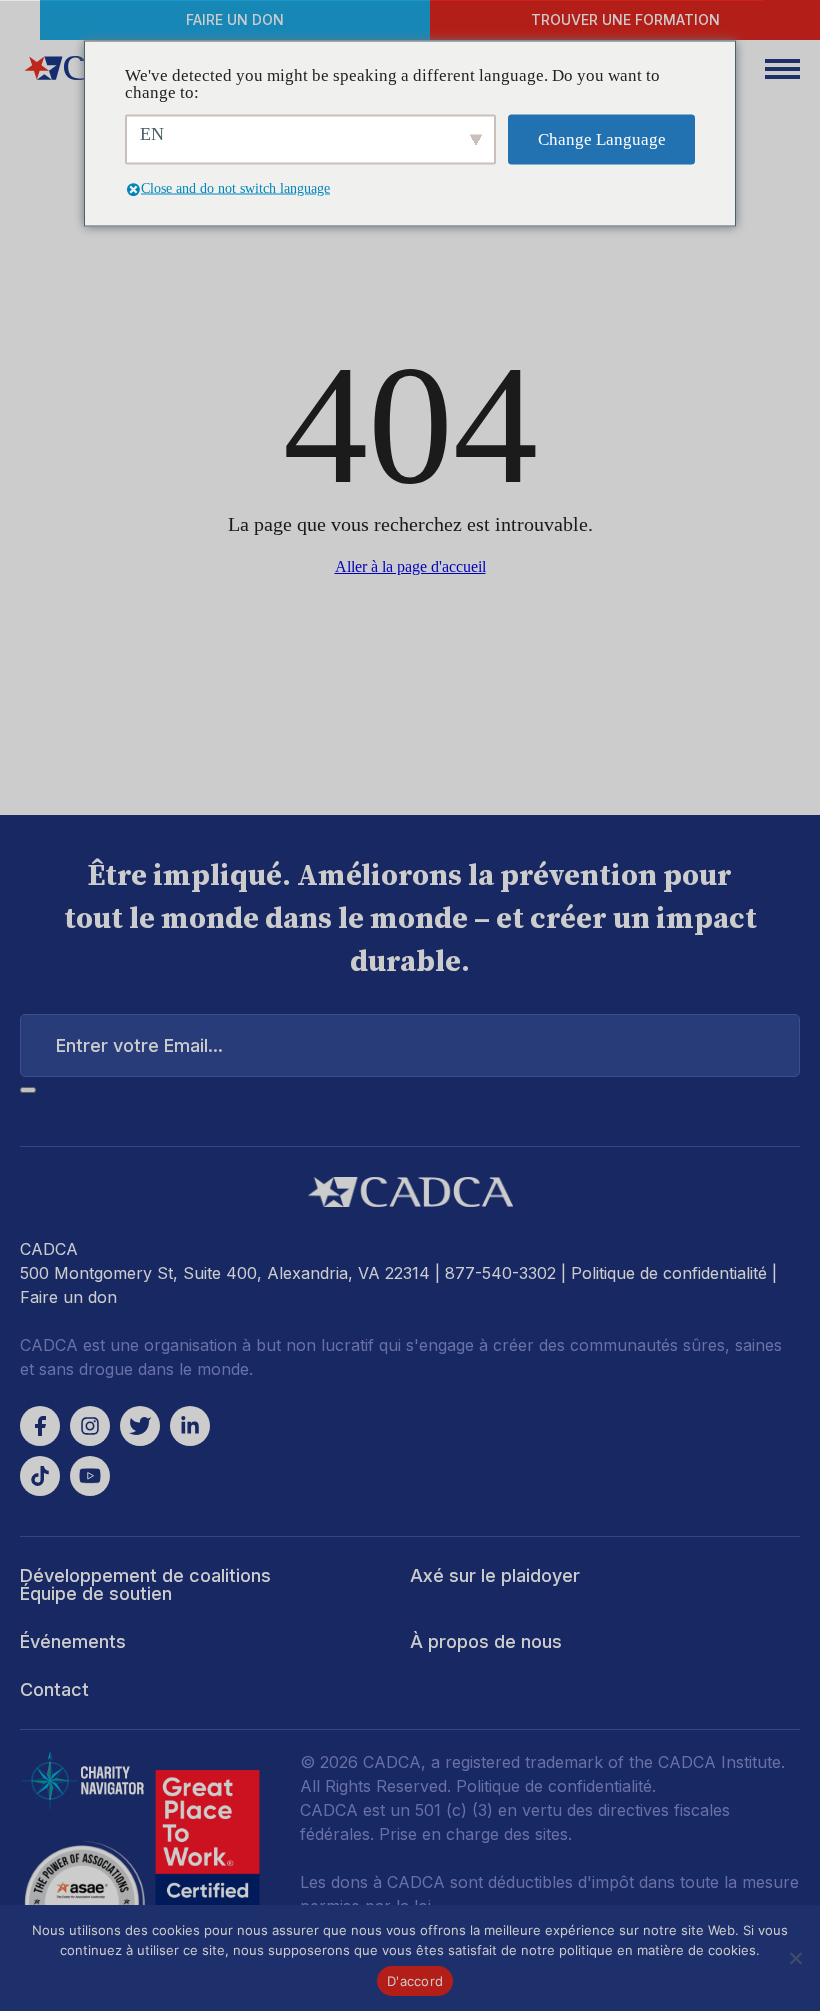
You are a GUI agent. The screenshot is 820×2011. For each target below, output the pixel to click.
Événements (73, 1641)
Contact (54, 1689)
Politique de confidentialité (669, 1273)
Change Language (602, 139)
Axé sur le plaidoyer (495, 1575)
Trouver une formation (625, 19)
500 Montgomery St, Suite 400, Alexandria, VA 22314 (225, 1273)
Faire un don (235, 19)
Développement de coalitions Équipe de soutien (145, 1584)
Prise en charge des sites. (475, 1834)
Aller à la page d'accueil (410, 566)
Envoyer (28, 1090)
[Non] (795, 1958)
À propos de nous (486, 1641)
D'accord (415, 1981)
